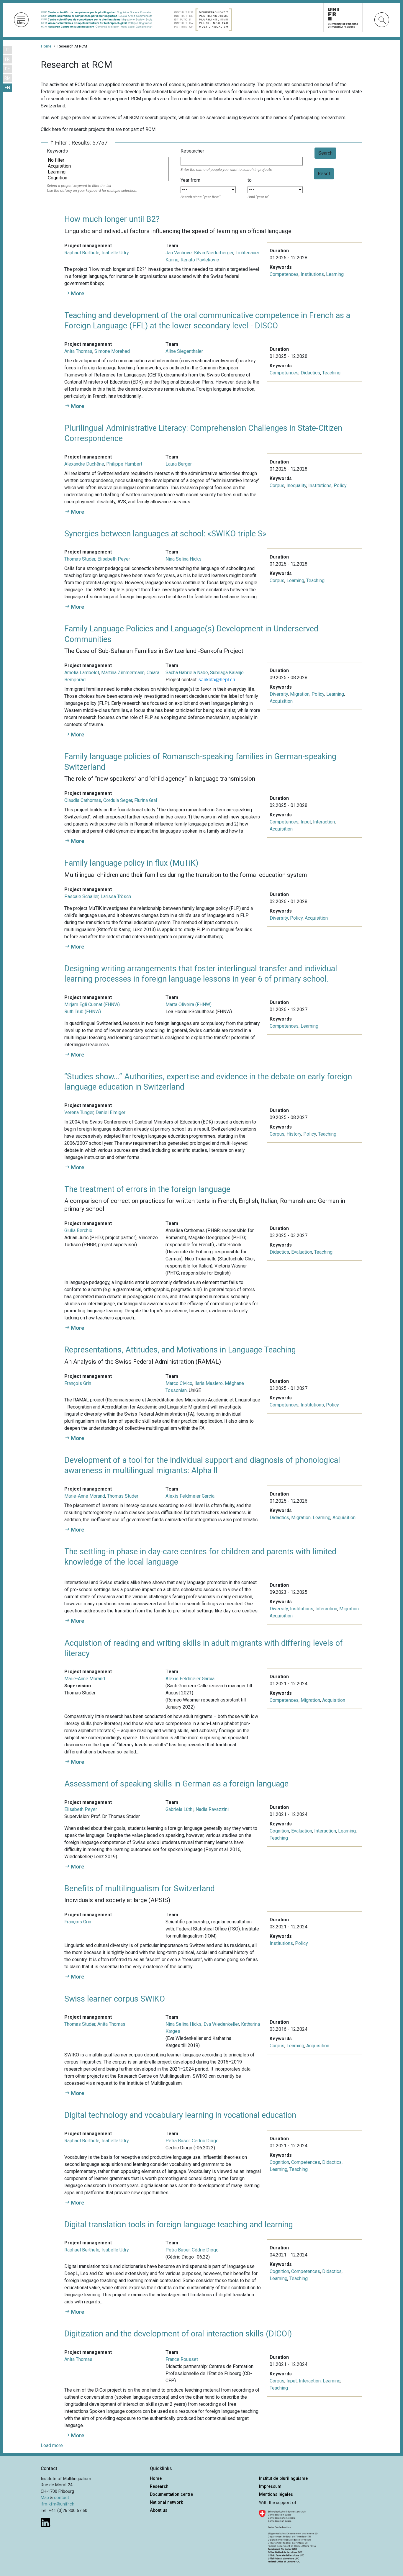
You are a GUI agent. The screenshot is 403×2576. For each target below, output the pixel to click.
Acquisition (281, 701)
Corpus (277, 485)
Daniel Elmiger (110, 1112)
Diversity (279, 694)
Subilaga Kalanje (227, 673)
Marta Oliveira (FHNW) (189, 1004)
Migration (300, 694)
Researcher (192, 151)
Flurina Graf (146, 800)
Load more (52, 2445)
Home (46, 46)
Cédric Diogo (205, 2141)
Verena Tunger (79, 1112)
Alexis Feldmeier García (190, 1496)
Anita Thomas (78, 351)
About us (159, 2510)
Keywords (57, 151)
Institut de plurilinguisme (283, 2478)
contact (62, 2498)
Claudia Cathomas (83, 800)
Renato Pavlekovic (200, 260)
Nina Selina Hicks (184, 559)
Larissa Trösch (116, 896)
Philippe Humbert (124, 464)
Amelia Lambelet (82, 673)
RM (8, 78)
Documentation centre (171, 2494)
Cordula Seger (118, 800)
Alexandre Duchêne (84, 464)
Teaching (331, 373)
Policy (340, 485)
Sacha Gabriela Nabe (187, 673)
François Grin (78, 1383)
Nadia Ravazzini (212, 1809)
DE (8, 69)
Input (306, 822)
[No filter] (108, 160)
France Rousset (182, 2359)
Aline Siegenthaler (184, 351)
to (250, 180)
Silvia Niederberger (214, 253)
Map (45, 2498)
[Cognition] (108, 178)
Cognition (279, 1831)
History (294, 1134)
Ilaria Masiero (209, 1383)
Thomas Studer (80, 559)
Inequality (296, 485)
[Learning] (108, 172)
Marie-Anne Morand (85, 1496)
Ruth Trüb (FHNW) (83, 1012)
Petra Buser (178, 2141)
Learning (335, 274)
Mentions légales (276, 2494)
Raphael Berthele (82, 253)
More (78, 293)
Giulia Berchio (78, 1230)
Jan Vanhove (179, 253)
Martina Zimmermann (123, 673)
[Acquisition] (108, 166)
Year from (190, 180)
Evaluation (302, 1252)
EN (7, 88)
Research (159, 2486)
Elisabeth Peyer (114, 559)
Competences (284, 274)
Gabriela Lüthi (180, 1809)
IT (8, 50)
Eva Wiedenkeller (221, 2024)
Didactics (310, 373)
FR (7, 59)
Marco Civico (179, 1383)
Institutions (312, 274)
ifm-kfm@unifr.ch (58, 2504)
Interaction (324, 822)
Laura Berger (179, 464)
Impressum (270, 2486)
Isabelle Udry (115, 253)
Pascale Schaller (81, 896)
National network (167, 2502)
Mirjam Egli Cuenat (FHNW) (92, 1004)
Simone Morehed (112, 351)
